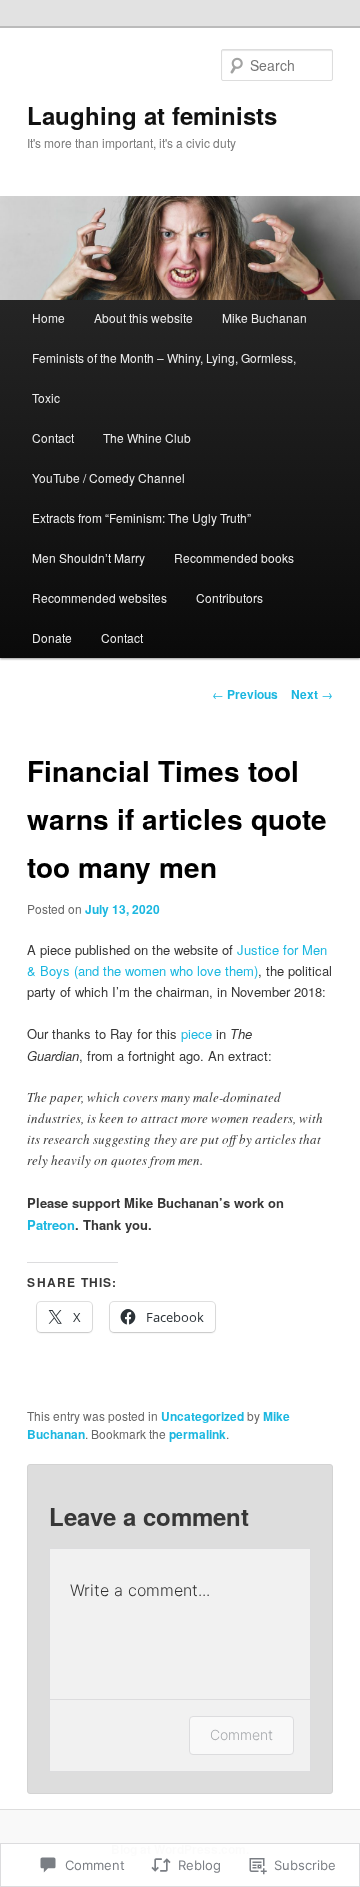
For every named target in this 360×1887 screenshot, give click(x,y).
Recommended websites (99, 597)
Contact (53, 437)
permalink (197, 1434)
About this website (143, 317)
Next (312, 694)
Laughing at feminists (152, 115)
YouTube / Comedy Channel (108, 477)
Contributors (229, 597)
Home (48, 317)
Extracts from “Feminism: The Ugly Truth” (141, 517)
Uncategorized (202, 1416)
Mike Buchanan (264, 317)
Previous (245, 694)
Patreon (51, 1224)
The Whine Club (147, 437)
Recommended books (234, 557)
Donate (52, 637)
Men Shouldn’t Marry (88, 557)
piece (196, 1033)
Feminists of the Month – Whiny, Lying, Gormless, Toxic (164, 377)
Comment (241, 1734)
